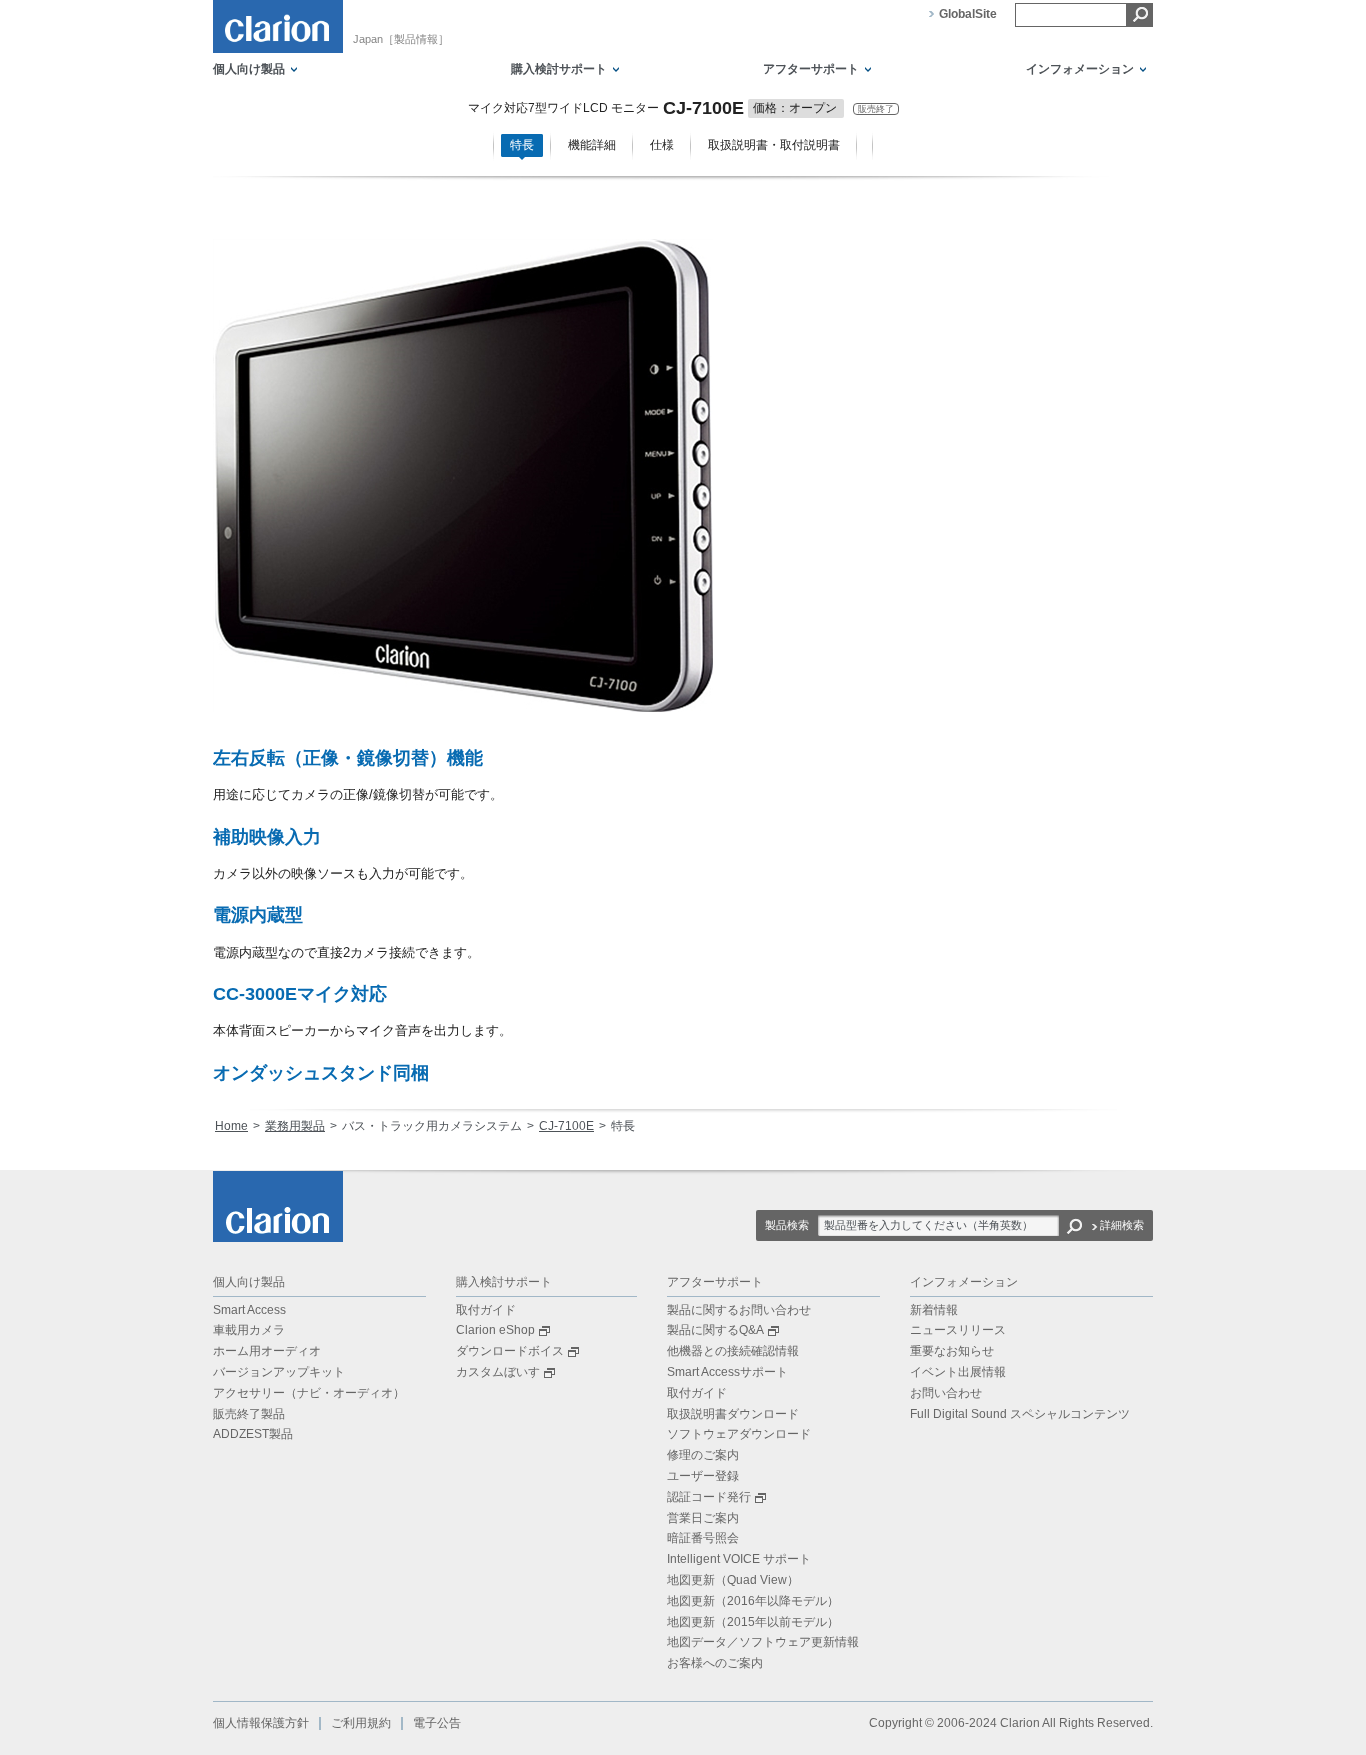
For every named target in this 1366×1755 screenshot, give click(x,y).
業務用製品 (295, 1126)
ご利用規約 (361, 1723)
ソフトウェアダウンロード (739, 1434)
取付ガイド (486, 1310)
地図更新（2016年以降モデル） (753, 1601)
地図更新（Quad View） (733, 1580)
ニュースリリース (958, 1330)
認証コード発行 (709, 1497)
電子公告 (437, 1723)
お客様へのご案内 (715, 1663)
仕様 (662, 145)
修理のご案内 (703, 1455)
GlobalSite (968, 14)
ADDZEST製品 (253, 1434)
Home (231, 1126)
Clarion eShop (495, 1330)
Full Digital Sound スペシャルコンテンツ (1020, 1414)
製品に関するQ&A (715, 1330)
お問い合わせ (946, 1393)
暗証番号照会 (703, 1538)
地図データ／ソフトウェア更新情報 (763, 1642)
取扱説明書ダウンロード (733, 1414)
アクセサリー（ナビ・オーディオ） (309, 1393)
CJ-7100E (566, 1126)
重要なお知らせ (952, 1351)
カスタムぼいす (498, 1372)
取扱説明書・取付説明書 (774, 145)
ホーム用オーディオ (267, 1351)
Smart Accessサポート (727, 1372)
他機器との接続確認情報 (733, 1351)
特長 (522, 145)
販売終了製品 (249, 1414)
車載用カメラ (249, 1330)
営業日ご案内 (703, 1518)
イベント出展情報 (958, 1372)
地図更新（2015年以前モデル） (753, 1622)
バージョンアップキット (279, 1372)
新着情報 (934, 1310)
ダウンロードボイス (510, 1351)
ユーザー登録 (703, 1476)
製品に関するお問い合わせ (739, 1310)
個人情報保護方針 (261, 1723)
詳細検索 (1122, 1225)
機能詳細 (592, 145)
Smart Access (249, 1310)
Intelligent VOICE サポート (739, 1559)
